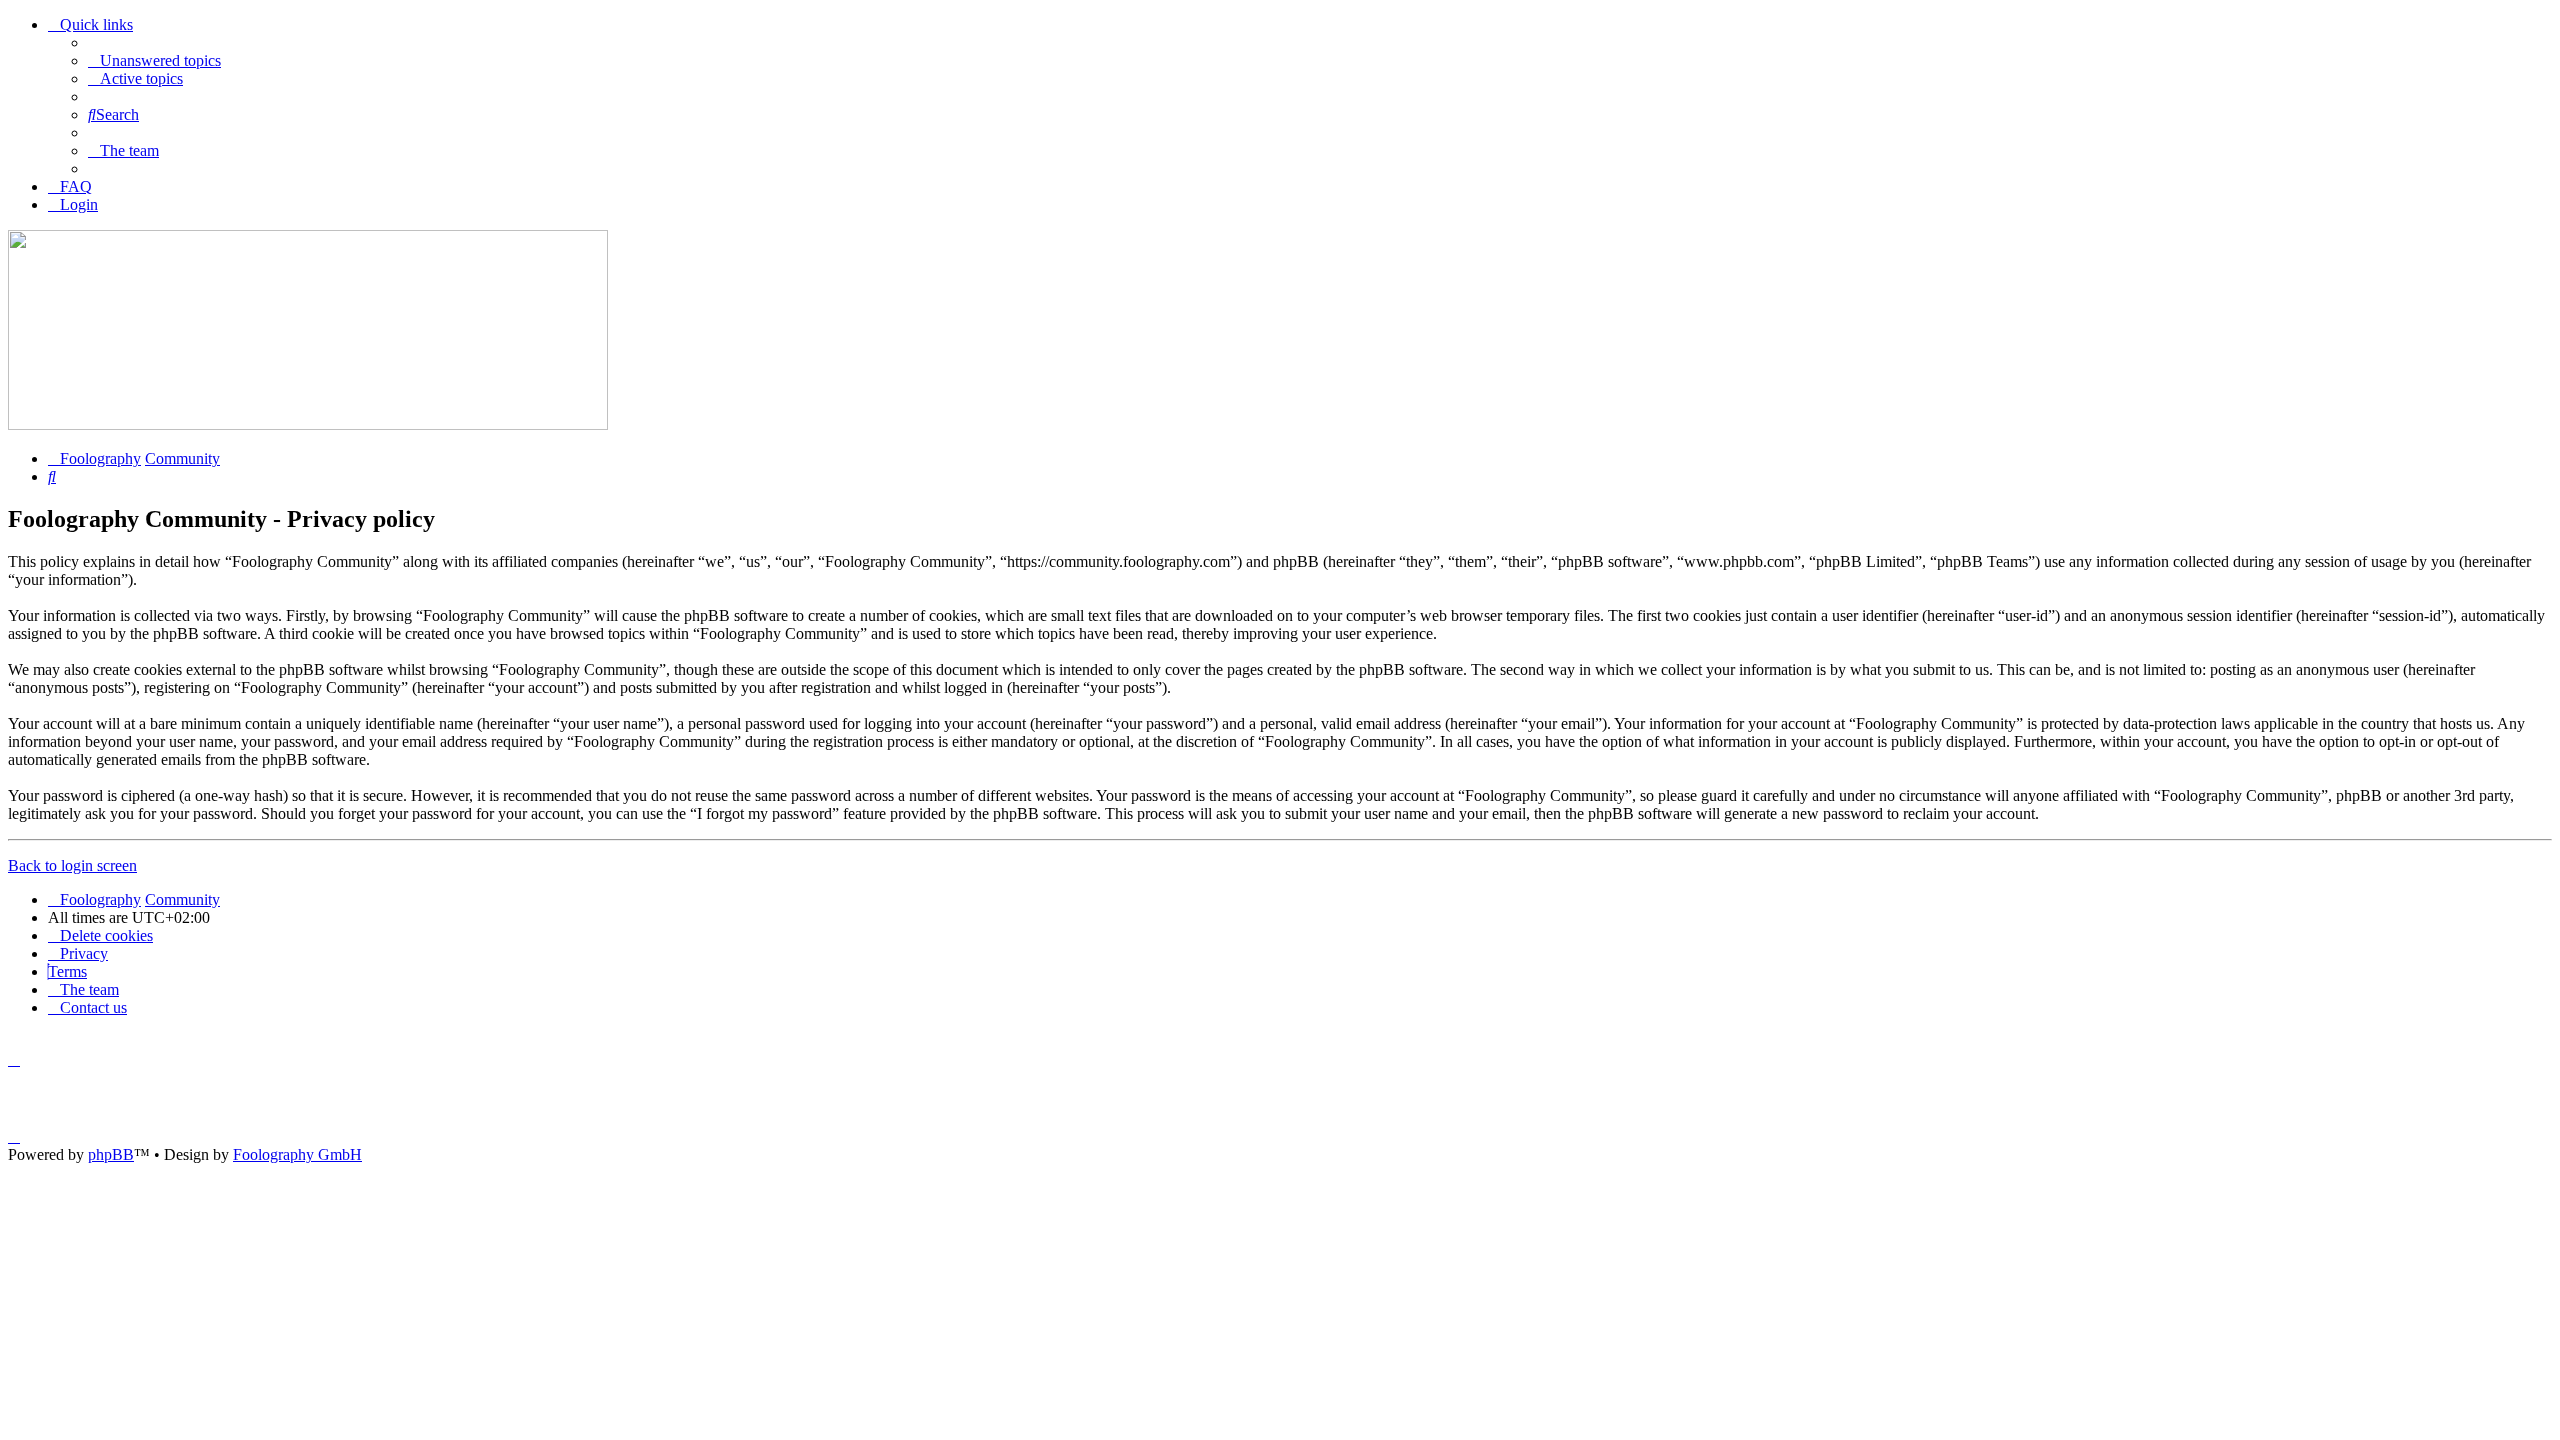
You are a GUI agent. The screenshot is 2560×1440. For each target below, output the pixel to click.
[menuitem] (154, 60)
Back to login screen (72, 865)
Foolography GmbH (297, 1154)
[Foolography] (308, 424)
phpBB (111, 1154)
